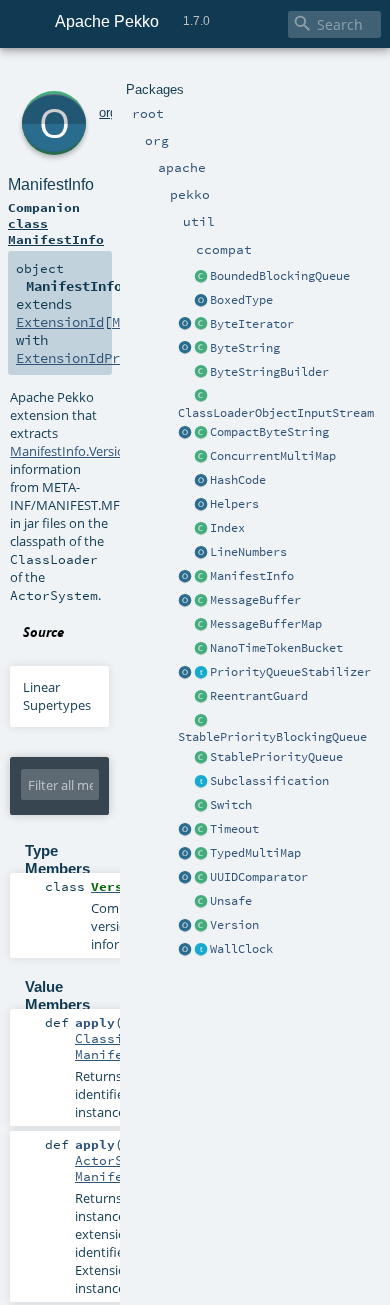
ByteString (245, 348)
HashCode (238, 480)
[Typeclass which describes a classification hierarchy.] (201, 782)
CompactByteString (269, 432)
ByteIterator (252, 324)
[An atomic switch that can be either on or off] (201, 806)
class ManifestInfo (56, 231)
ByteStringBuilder (269, 372)
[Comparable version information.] (201, 926)
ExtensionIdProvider (92, 358)
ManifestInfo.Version (71, 451)
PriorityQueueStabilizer (290, 672)
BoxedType (241, 300)
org (108, 112)
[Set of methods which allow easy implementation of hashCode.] (201, 481)
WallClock (241, 949)
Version (234, 925)
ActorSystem (119, 1160)
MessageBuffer (255, 600)
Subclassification (269, 781)
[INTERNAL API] (201, 902)
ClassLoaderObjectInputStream (276, 413)
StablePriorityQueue (276, 757)
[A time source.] (201, 950)
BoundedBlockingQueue (280, 276)
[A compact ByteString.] (201, 433)
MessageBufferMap (266, 624)
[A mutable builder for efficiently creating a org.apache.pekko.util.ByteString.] (201, 373)
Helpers (234, 504)
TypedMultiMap (255, 853)
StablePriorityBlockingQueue (272, 737)
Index (227, 528)
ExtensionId (60, 322)
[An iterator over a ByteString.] (201, 325)
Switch (231, 805)
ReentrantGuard (259, 696)
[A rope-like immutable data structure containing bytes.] (201, 349)
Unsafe (231, 901)
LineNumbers (248, 552)
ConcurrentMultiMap (273, 456)
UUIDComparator (259, 877)
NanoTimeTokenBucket (276, 648)
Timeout (234, 829)
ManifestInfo (252, 576)
